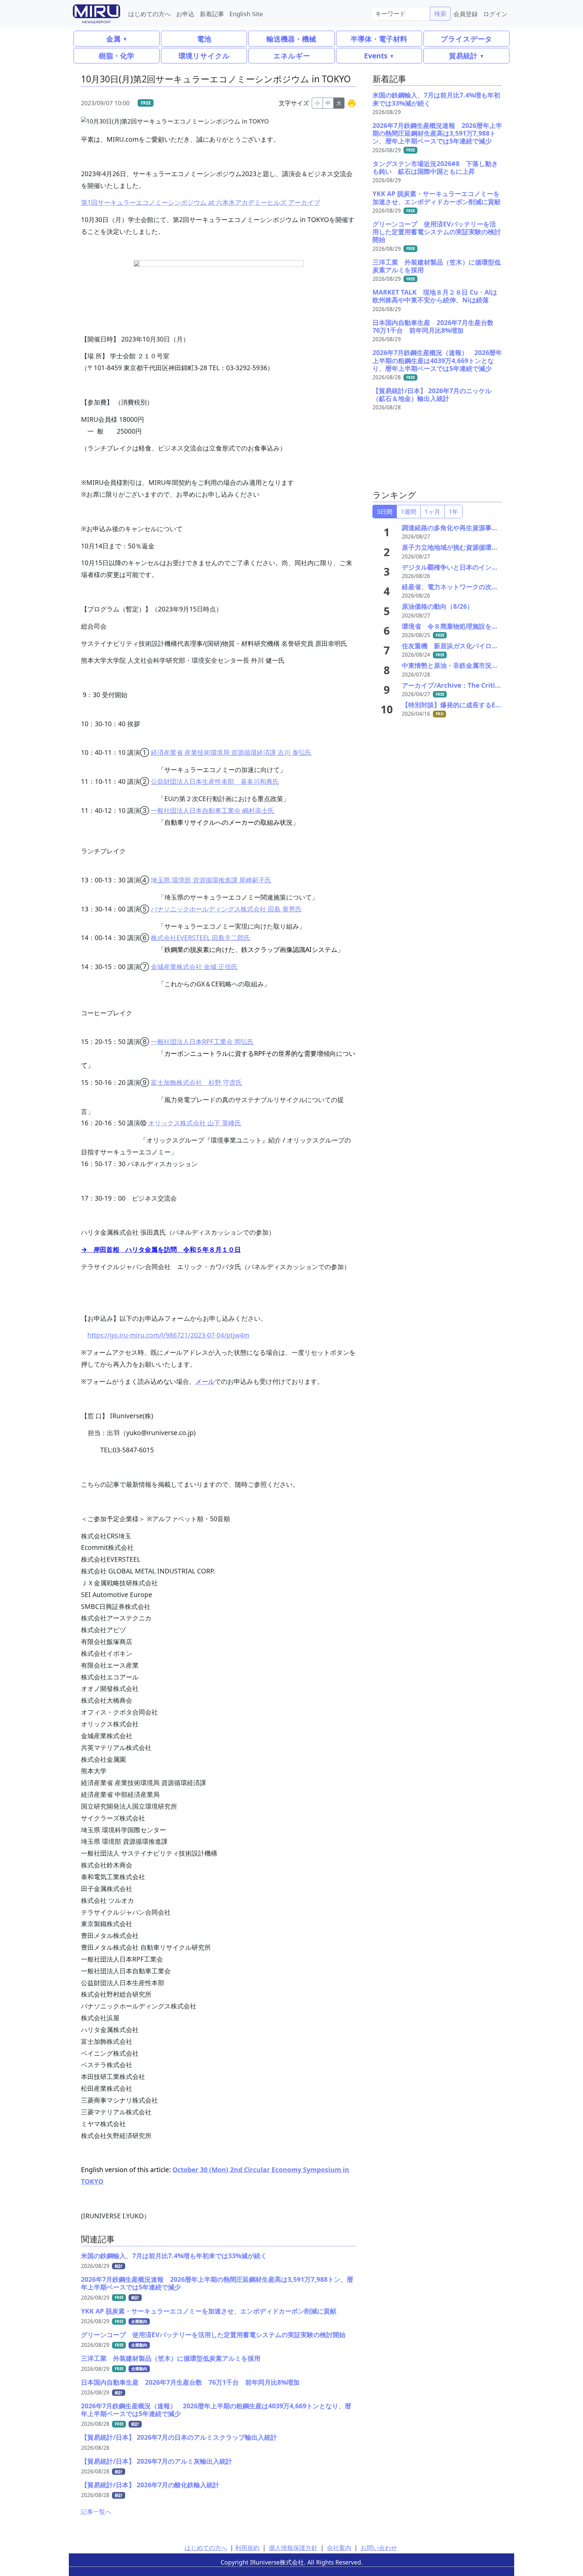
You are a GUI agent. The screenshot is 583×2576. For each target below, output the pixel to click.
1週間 (409, 512)
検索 (440, 13)
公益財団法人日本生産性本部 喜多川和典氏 (215, 781)
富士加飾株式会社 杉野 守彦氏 (197, 1082)
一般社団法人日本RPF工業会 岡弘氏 (202, 1042)
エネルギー (292, 56)
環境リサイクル (204, 56)
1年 (453, 512)
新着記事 (212, 14)
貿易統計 (463, 56)
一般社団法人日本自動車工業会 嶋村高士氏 (213, 810)
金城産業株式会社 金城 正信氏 (194, 967)
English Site (246, 14)
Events (376, 56)
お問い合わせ (379, 2548)
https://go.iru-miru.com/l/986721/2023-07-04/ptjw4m (168, 1335)
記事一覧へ (96, 2512)
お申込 (185, 14)
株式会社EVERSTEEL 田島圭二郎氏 (201, 938)
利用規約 (247, 2548)
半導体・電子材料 (379, 39)
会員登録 (466, 14)
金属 (113, 39)
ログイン (495, 14)
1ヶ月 (433, 512)
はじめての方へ (149, 14)
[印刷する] (352, 103)
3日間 (385, 512)
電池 (204, 39)
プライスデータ (466, 39)
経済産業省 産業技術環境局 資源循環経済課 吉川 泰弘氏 (231, 752)
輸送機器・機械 (291, 39)
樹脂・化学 (117, 56)
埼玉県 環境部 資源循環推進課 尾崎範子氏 (211, 880)
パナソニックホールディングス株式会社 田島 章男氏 (226, 909)
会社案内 (339, 2548)
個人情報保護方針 (293, 2548)
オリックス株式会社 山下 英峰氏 (195, 1123)
